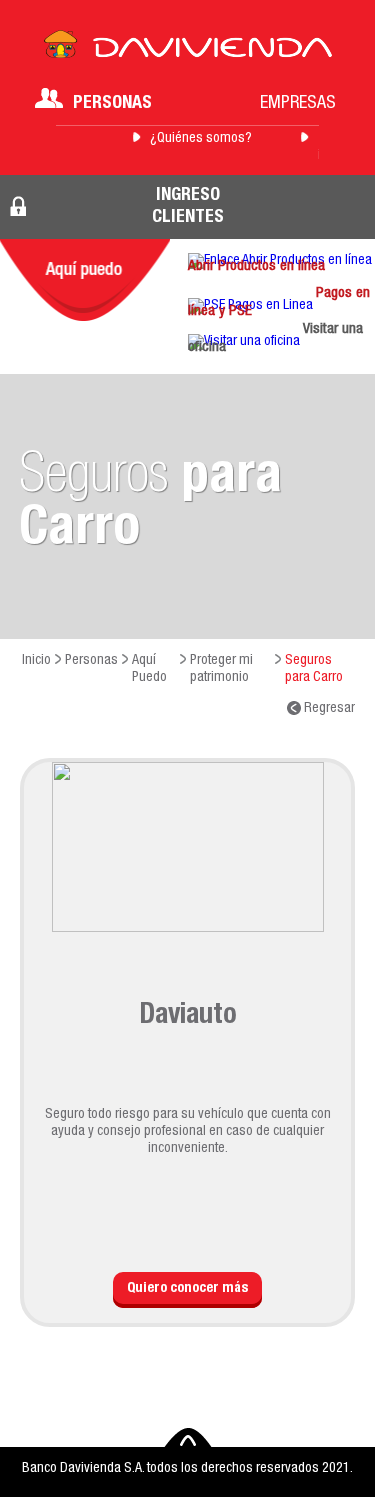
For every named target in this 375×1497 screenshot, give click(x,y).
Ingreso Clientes (188, 207)
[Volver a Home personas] (188, 50)
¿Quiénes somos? (201, 139)
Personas (112, 104)
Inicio (36, 661)
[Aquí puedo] (85, 280)
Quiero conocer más (187, 1289)
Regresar (328, 709)
